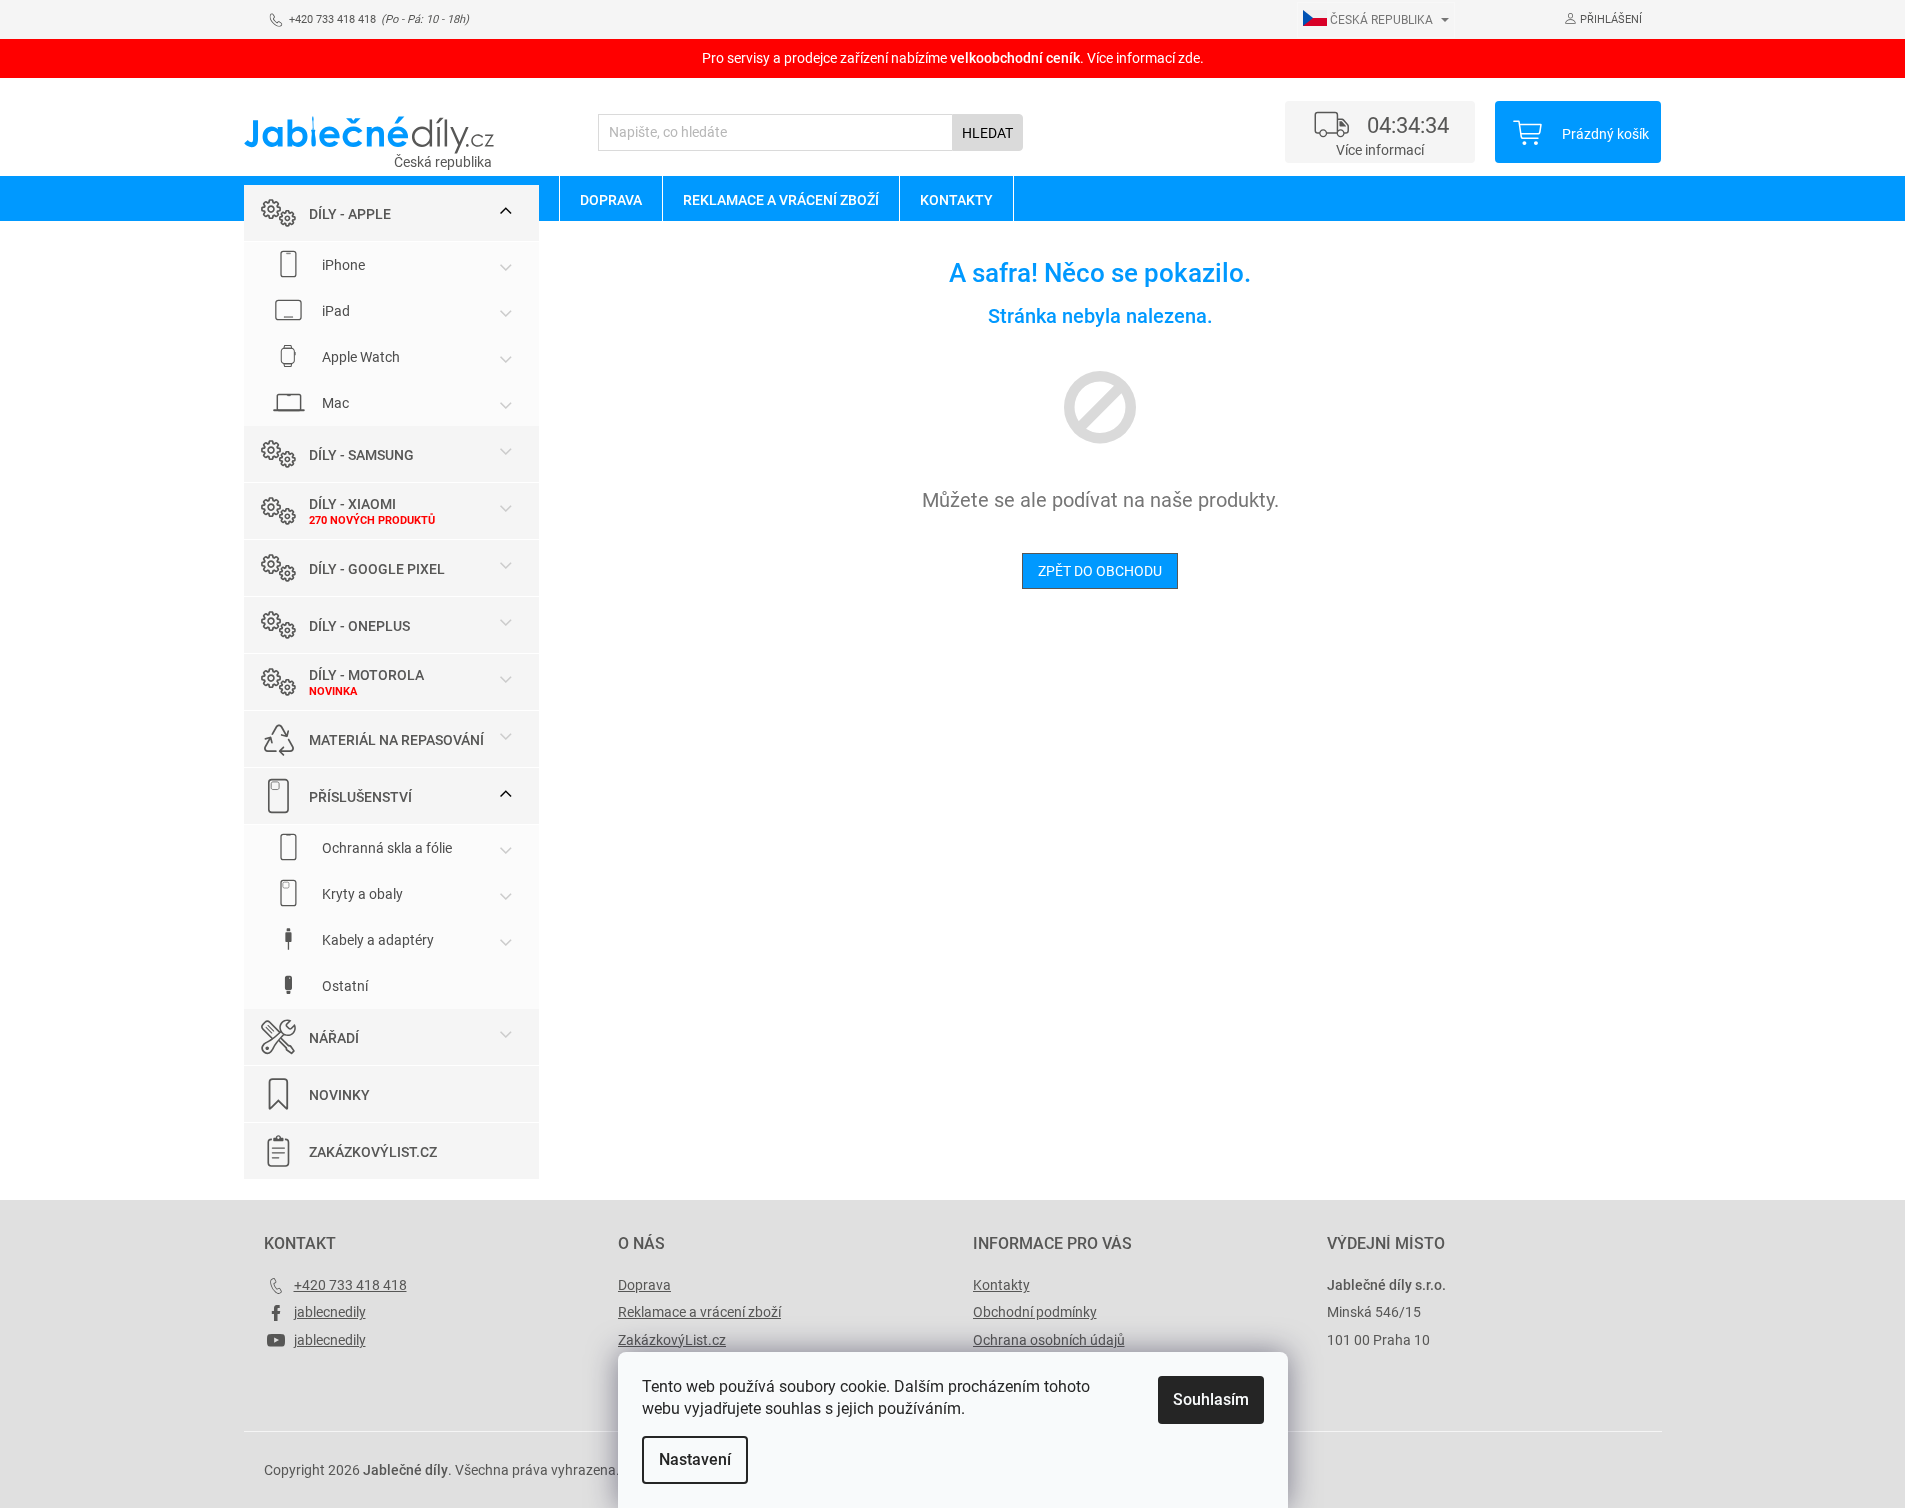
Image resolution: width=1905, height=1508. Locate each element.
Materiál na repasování (396, 740)
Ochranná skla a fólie (385, 848)
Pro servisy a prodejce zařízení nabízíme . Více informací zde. (953, 58)
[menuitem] (610, 199)
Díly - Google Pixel (377, 569)
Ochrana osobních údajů (1049, 1340)
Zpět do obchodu (1100, 571)
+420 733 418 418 (350, 1285)
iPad (334, 311)
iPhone (342, 265)
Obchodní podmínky (1035, 1312)
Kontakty (1001, 1285)
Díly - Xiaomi (352, 504)
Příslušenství (360, 797)
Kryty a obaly (361, 894)
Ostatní (343, 986)
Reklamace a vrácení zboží (699, 1312)
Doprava (644, 1285)
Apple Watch (359, 357)
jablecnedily (330, 1312)
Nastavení (695, 1459)
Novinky (339, 1095)
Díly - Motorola (366, 675)
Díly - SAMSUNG (361, 455)
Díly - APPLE (350, 214)
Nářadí (334, 1038)
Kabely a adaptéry (376, 940)
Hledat (987, 133)
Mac (334, 403)
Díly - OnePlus (359, 626)
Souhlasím (1211, 1399)
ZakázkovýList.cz (373, 1152)
